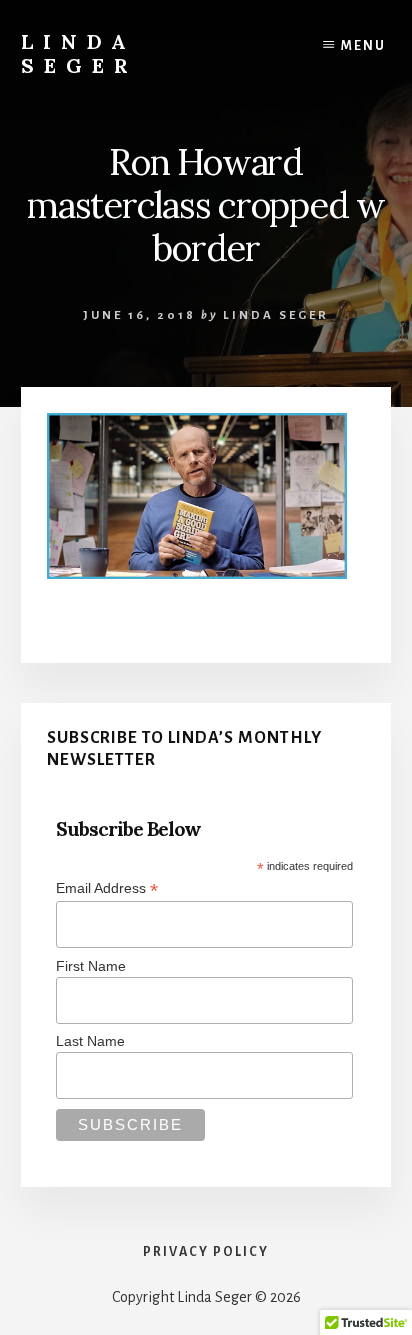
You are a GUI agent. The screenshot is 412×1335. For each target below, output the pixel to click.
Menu (363, 46)
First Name (91, 966)
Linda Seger (79, 53)
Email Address (107, 888)
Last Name (90, 1041)
